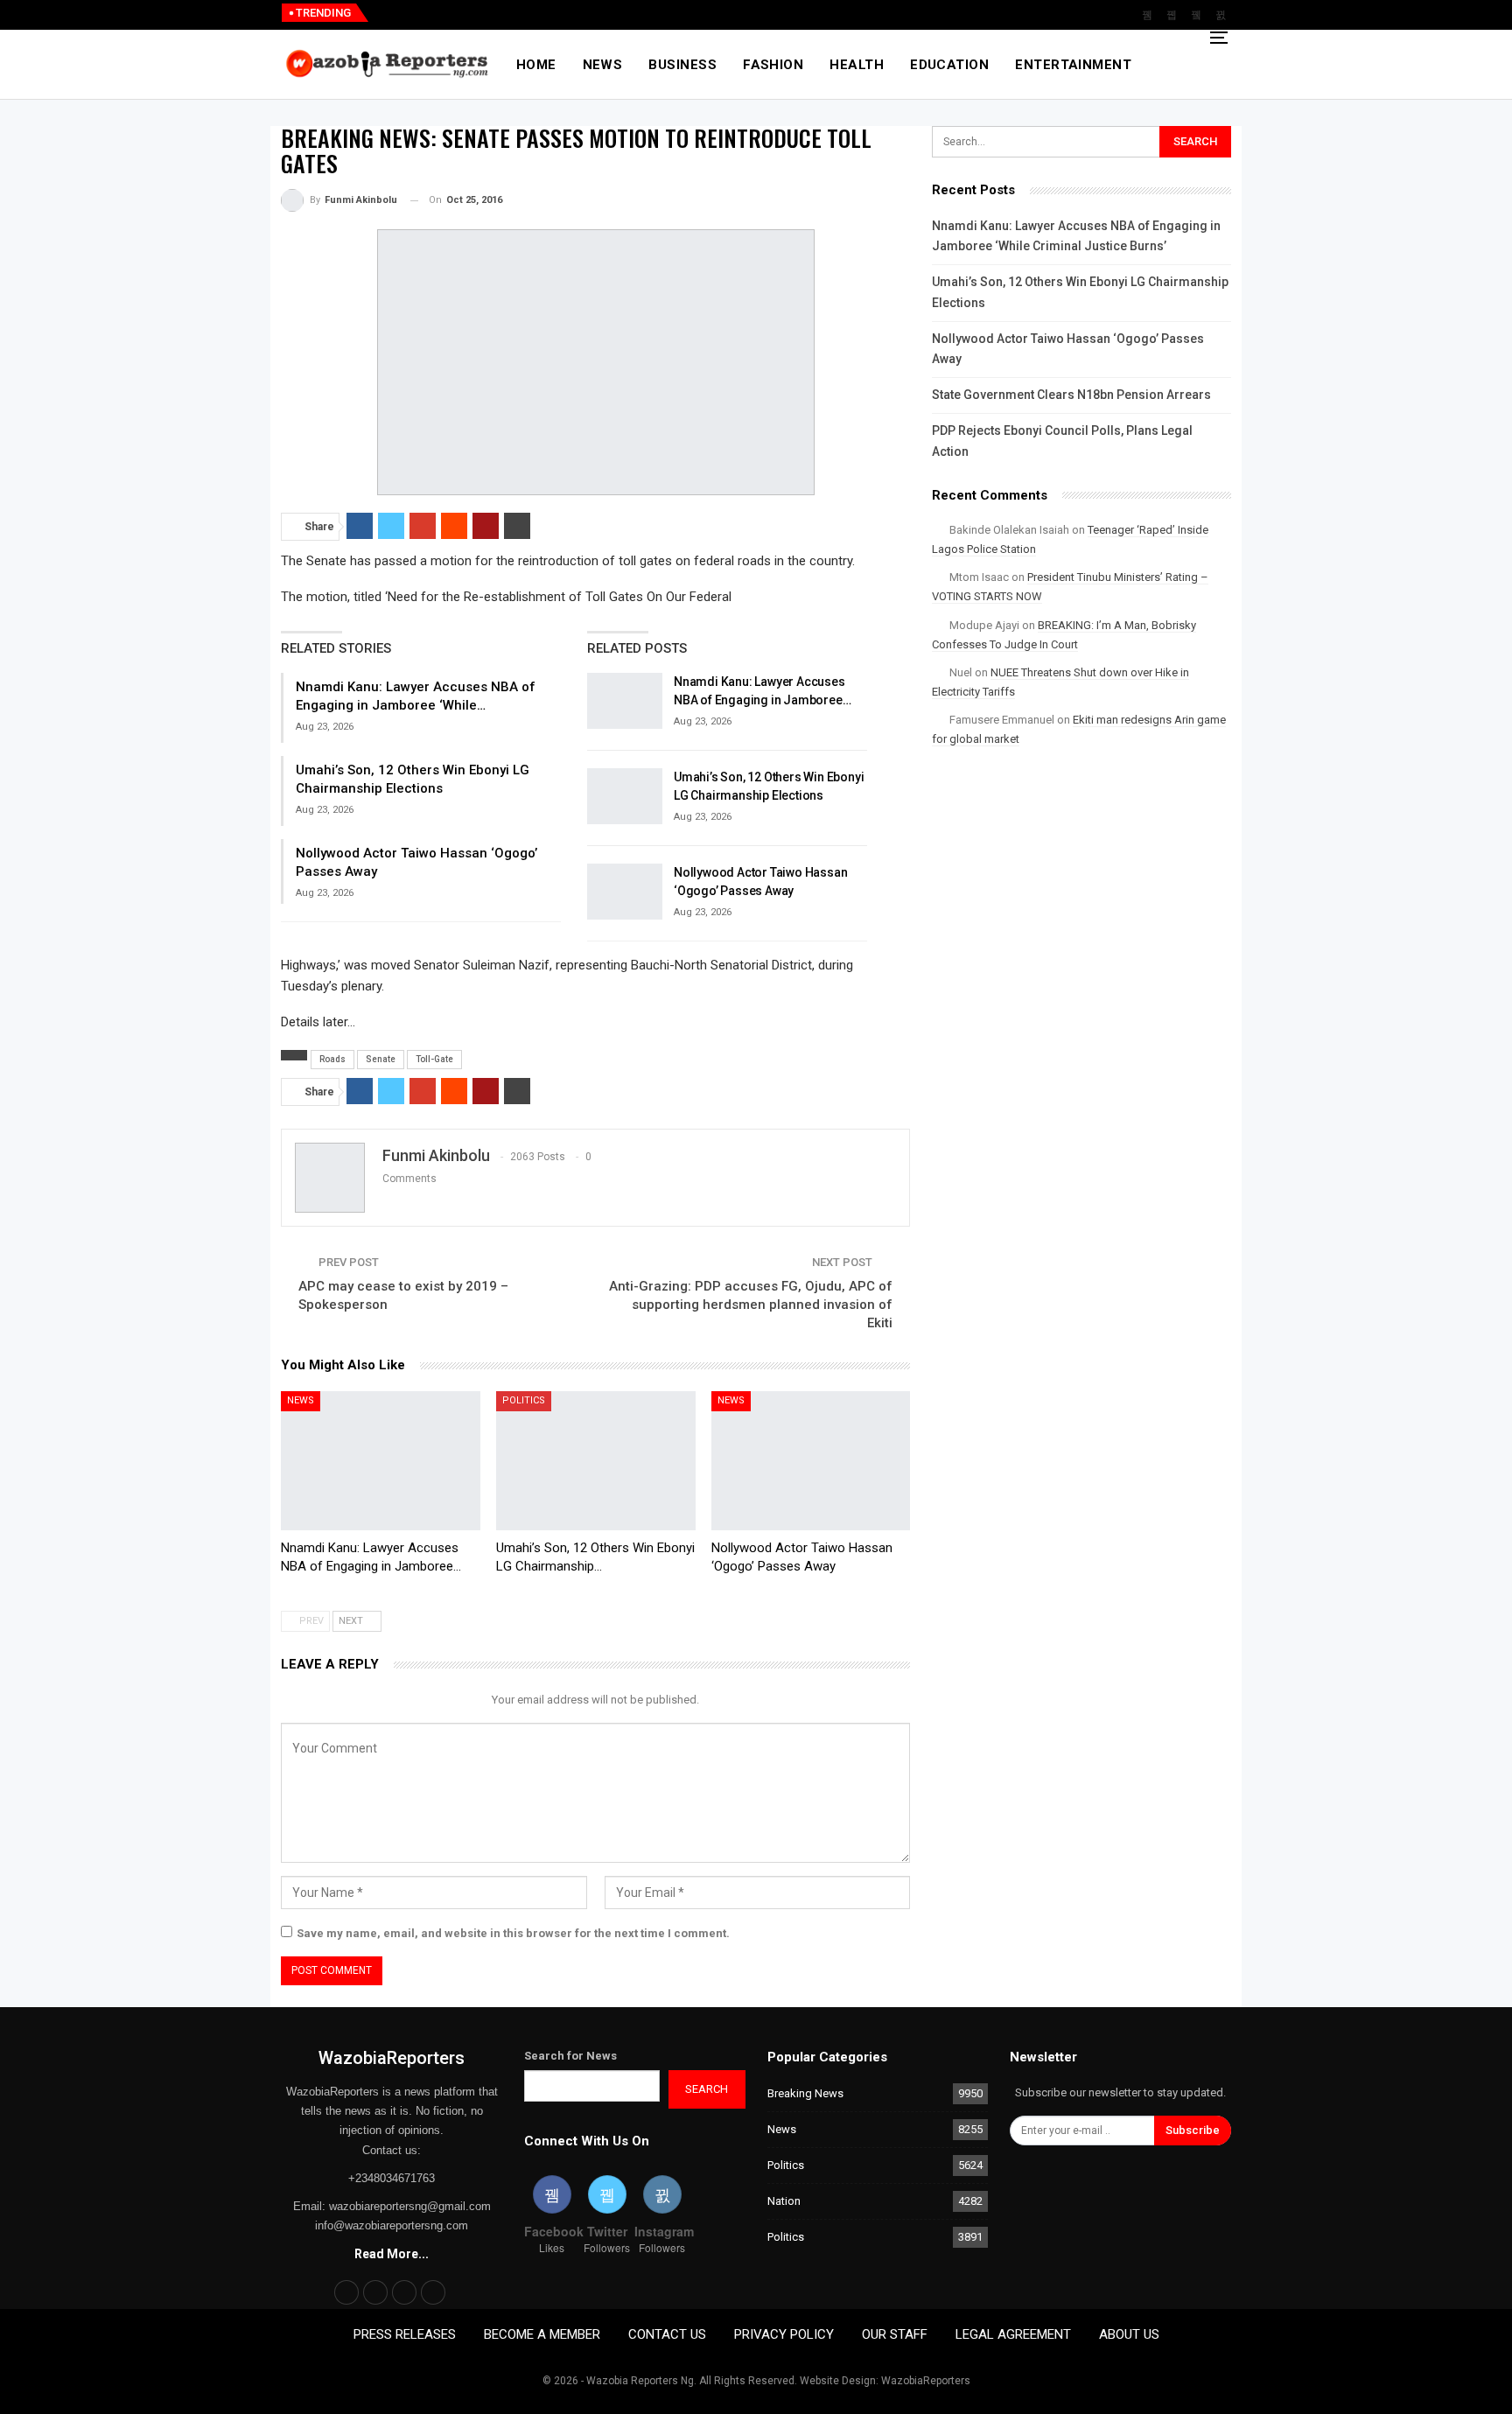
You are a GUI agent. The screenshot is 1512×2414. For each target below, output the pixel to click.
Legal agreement (1013, 2334)
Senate (381, 1059)
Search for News (570, 2056)
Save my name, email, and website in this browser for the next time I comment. (513, 1933)
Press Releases (405, 2334)
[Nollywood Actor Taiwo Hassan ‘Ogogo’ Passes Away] (625, 892)
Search (707, 2089)
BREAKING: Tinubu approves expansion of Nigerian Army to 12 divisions (589, 13)
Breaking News (805, 2093)
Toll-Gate (434, 1059)
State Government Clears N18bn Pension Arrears (1071, 395)
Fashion (773, 65)
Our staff (895, 2334)
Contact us (667, 2334)
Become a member (542, 2334)
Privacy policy (784, 2334)
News (603, 65)
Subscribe (1193, 2130)
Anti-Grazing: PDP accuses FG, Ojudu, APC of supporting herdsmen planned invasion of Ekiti (751, 1305)
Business (682, 65)
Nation (784, 2201)
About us (1129, 2334)
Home (536, 65)
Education (949, 65)
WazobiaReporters (392, 2058)
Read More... (392, 2254)
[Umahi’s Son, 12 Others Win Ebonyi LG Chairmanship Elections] (625, 796)
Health (857, 65)
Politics (524, 1400)
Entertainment (1073, 65)
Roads (332, 1059)
